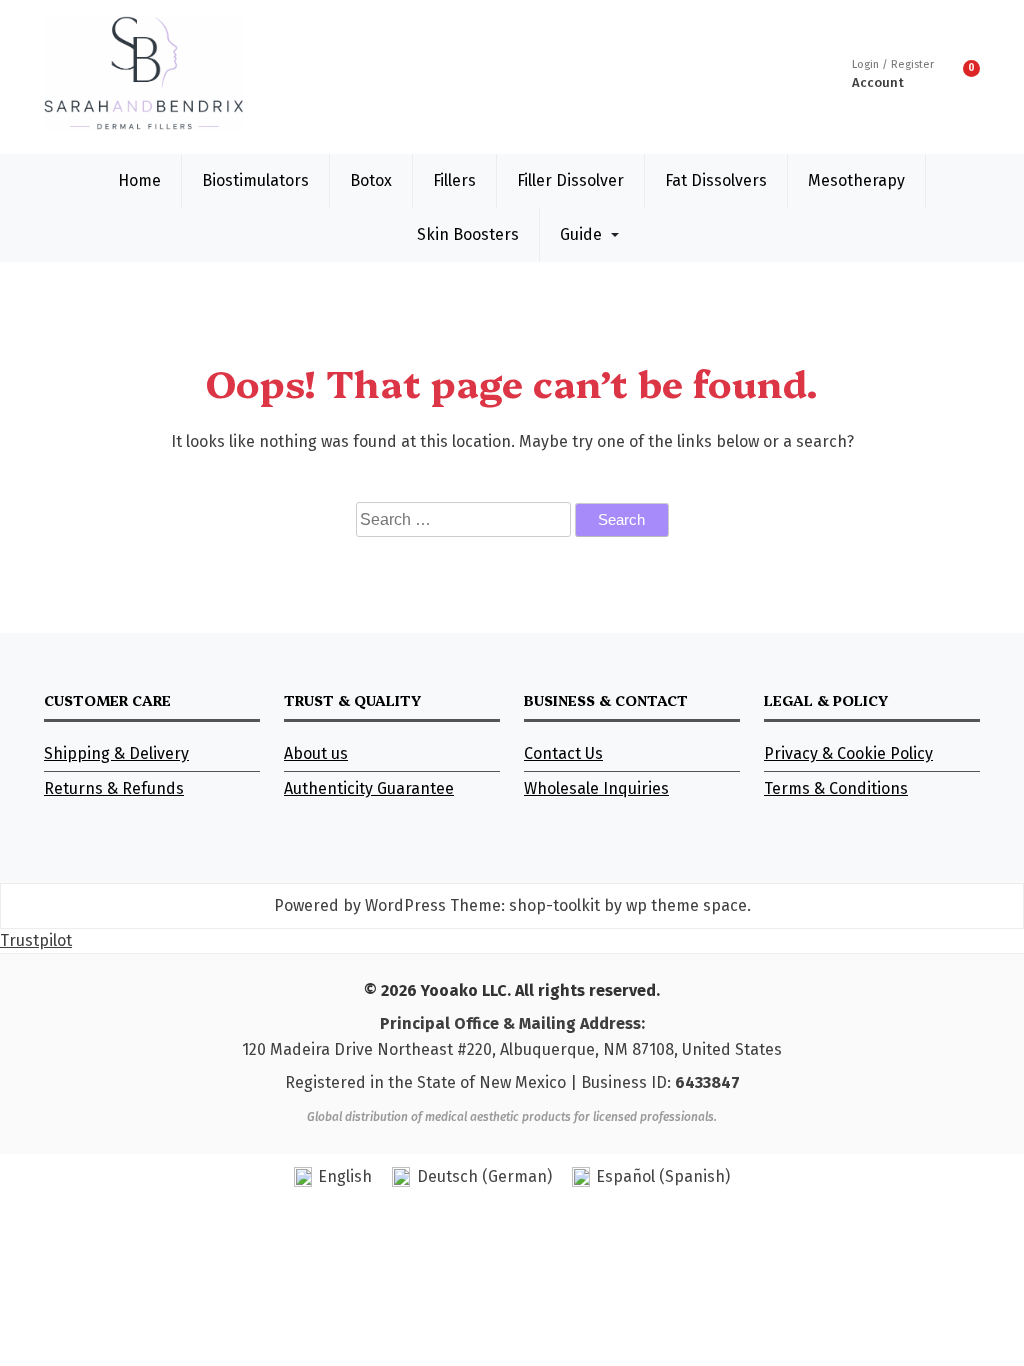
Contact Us (563, 753)
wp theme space (686, 905)
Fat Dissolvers (716, 180)
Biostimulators (255, 180)
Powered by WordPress (360, 905)
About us (316, 753)
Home (139, 180)
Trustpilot (36, 940)
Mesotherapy (856, 180)
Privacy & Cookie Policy (848, 753)
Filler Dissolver (570, 180)
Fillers (454, 180)
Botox (371, 180)
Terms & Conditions (836, 788)
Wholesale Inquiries (596, 788)
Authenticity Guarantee (369, 788)
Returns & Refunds (114, 788)
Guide (581, 234)
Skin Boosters (468, 234)
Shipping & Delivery (116, 753)
